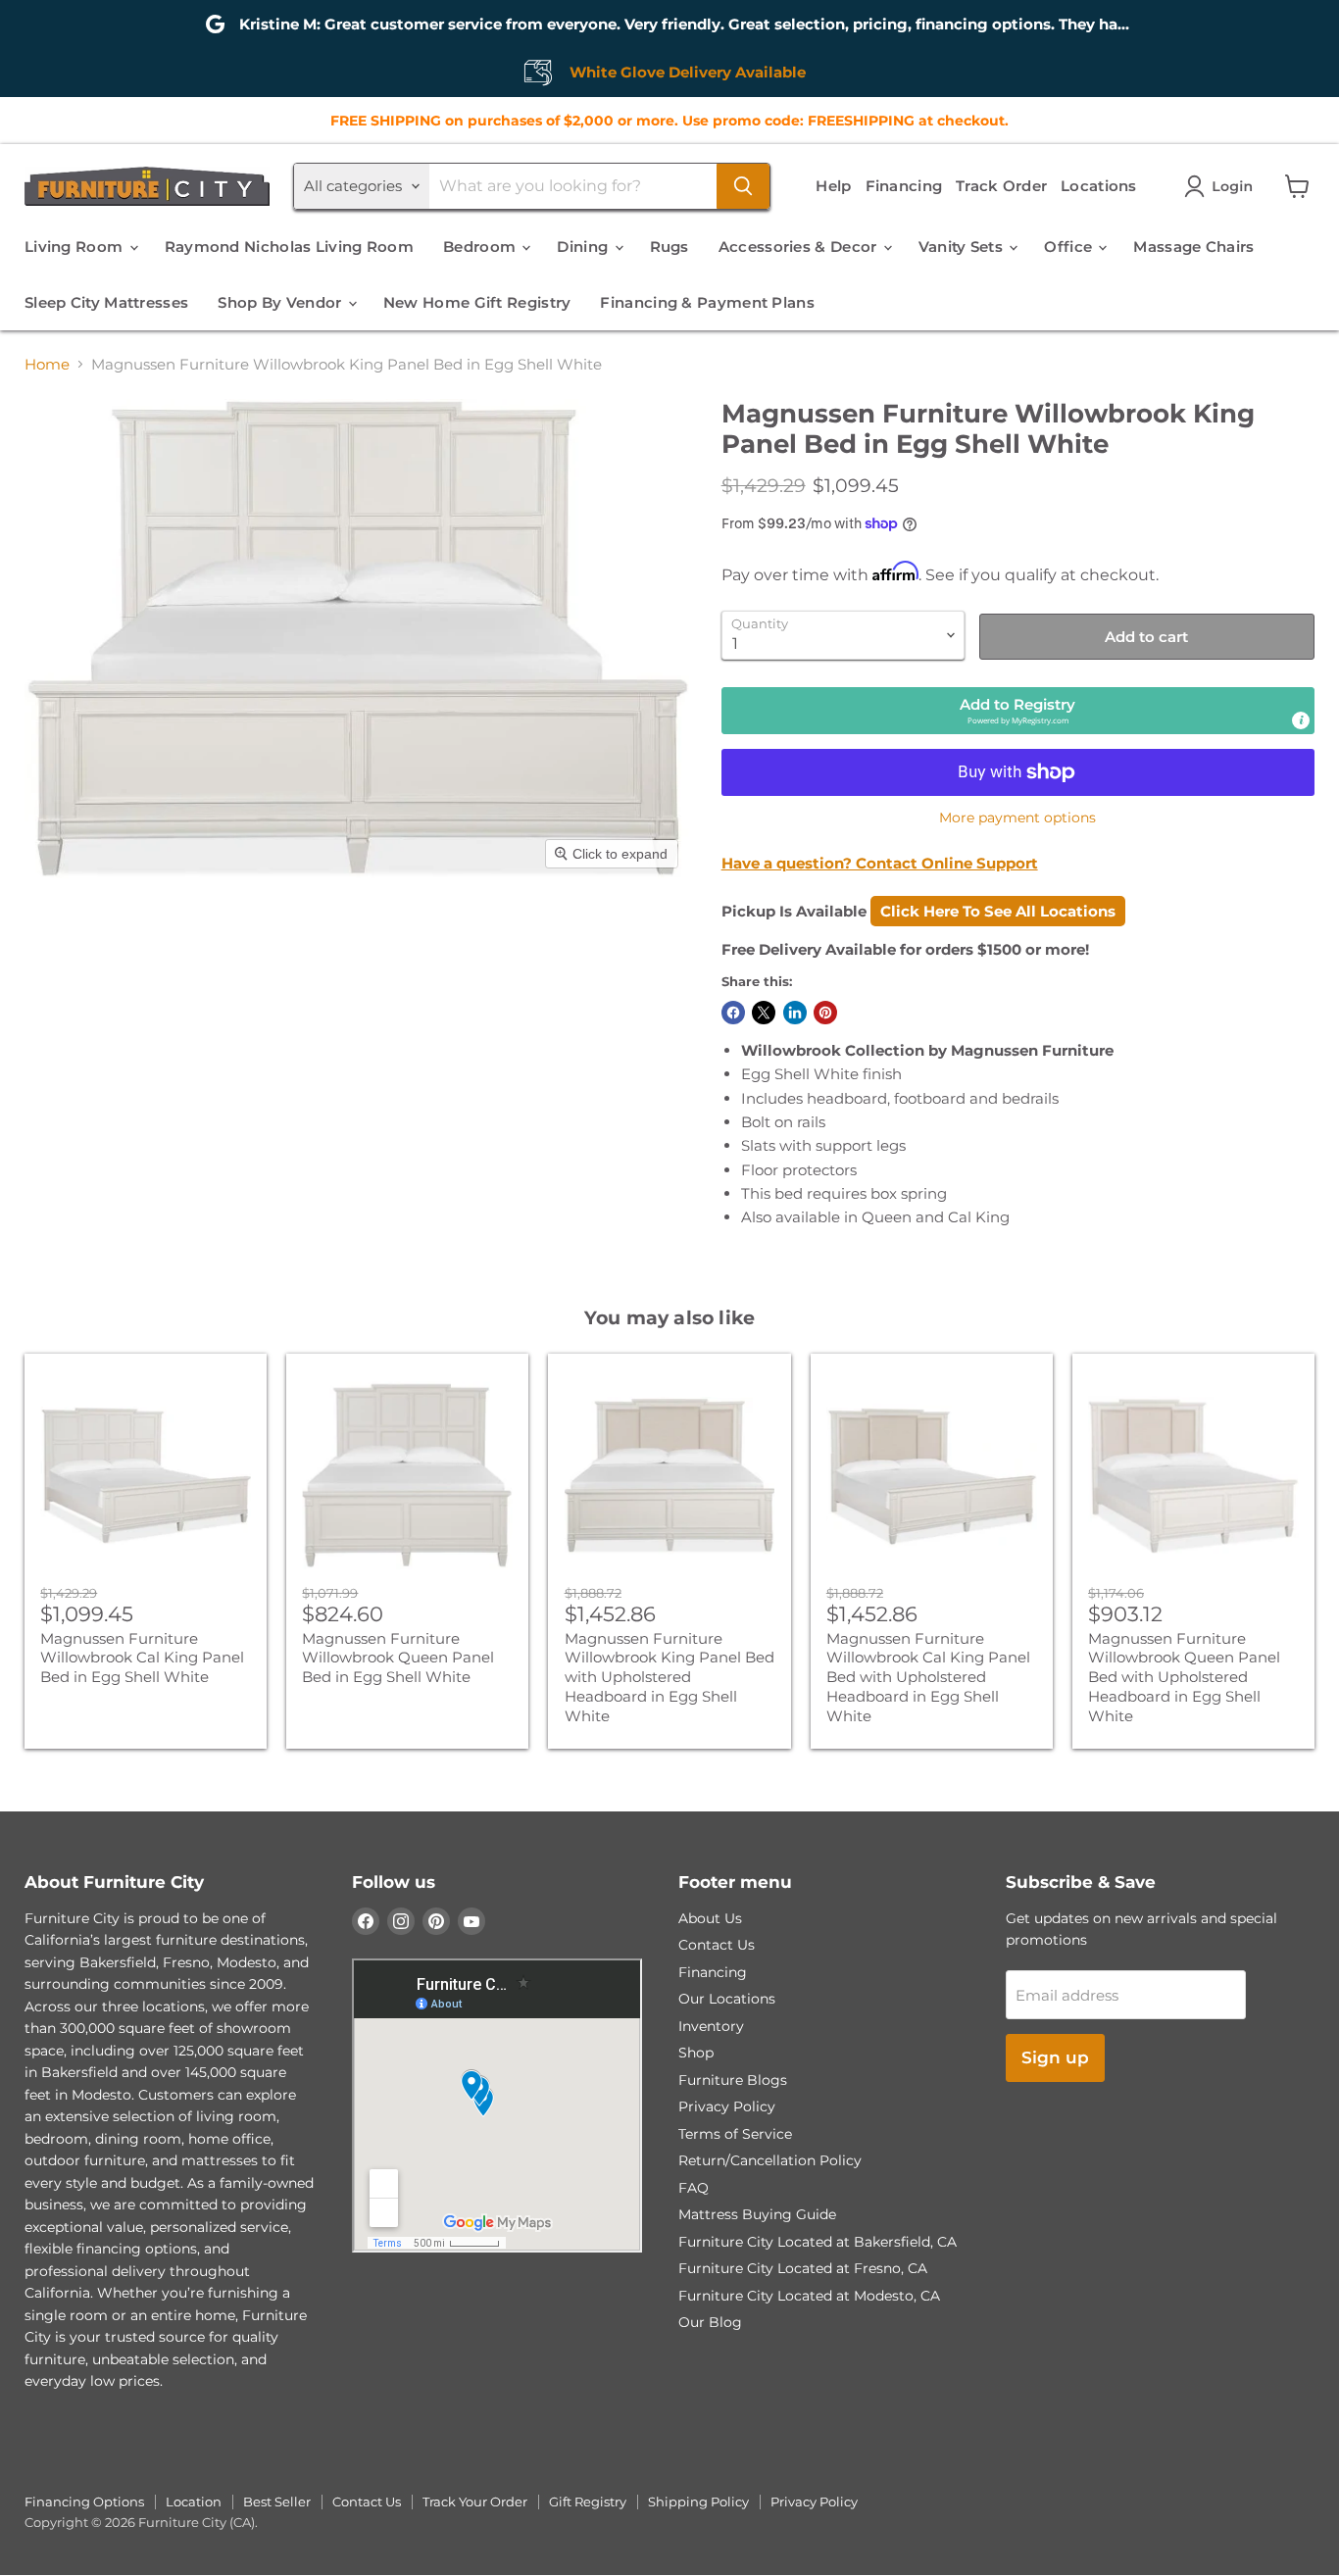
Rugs (669, 247)
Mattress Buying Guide (757, 2214)
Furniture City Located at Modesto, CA (809, 2296)
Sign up (1055, 2057)
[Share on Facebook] (733, 1013)
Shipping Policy (698, 2502)
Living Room (76, 247)
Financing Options (84, 2502)
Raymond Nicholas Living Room (289, 247)
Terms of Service (735, 2134)
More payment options (1017, 817)
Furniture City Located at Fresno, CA (803, 2268)
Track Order (1001, 186)
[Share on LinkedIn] (795, 1013)
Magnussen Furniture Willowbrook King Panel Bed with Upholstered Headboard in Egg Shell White (669, 1677)
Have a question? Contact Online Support (880, 863)
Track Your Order (475, 2502)
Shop (696, 2053)
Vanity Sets (963, 247)
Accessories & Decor (800, 247)
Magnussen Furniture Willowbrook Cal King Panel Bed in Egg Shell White (142, 1658)
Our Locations (727, 1999)
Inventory (711, 2026)
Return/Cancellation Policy (770, 2160)
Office (1070, 247)
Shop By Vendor (282, 302)
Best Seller (277, 2502)
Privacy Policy (727, 2106)
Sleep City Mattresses (106, 302)
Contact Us (717, 1945)
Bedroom (481, 247)
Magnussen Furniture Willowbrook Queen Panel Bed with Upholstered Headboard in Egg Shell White (1184, 1677)
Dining (584, 247)
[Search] (743, 186)
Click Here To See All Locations (998, 911)
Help (833, 186)
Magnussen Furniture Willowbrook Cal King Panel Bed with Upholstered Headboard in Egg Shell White (928, 1677)
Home (47, 364)
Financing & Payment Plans (707, 302)
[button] (1222, 186)
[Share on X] (764, 1013)
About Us (710, 1918)
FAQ (694, 2188)
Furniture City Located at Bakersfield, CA (818, 2242)
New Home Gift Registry (477, 302)
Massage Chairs (1193, 247)
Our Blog (710, 2322)
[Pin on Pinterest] (825, 1013)
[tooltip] (1301, 720)
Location (194, 2502)
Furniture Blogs (733, 2080)
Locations (1099, 186)
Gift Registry (588, 2502)
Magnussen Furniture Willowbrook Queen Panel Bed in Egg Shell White (398, 1658)
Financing (904, 186)
